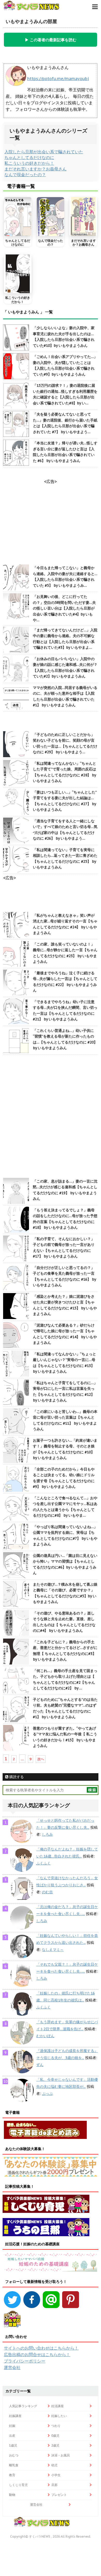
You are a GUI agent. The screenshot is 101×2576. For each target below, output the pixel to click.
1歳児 (13, 2445)
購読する (16, 1777)
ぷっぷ (47, 2094)
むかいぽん (45, 2036)
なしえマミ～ (53, 1950)
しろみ (47, 1834)
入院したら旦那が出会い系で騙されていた (44, 152)
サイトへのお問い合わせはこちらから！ (41, 2348)
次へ (41, 1759)
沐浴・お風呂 (61, 2455)
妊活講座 (57, 2406)
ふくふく (44, 1863)
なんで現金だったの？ (25, 175)
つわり (56, 2426)
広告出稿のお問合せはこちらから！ (37, 2354)
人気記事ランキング (23, 2406)
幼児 (54, 2465)
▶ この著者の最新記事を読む (51, 40)
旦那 (54, 2485)
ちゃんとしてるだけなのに (29, 157)
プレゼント (59, 2495)
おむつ (14, 2455)
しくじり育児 (18, 2485)
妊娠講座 (15, 2416)
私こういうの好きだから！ (29, 163)
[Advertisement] (51, 1117)
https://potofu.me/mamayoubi (58, 79)
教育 (12, 2475)
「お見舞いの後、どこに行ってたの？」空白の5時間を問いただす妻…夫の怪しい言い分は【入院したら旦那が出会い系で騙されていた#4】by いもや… (64, 608)
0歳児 (55, 2436)
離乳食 (14, 2465)
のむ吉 (47, 1892)
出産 (12, 2436)
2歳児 (55, 2445)
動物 (12, 2495)
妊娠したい (59, 2416)
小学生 (56, 2475)
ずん (40, 2065)
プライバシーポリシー (25, 2361)
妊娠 (12, 2426)
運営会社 (12, 2367)
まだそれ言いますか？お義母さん (35, 169)
